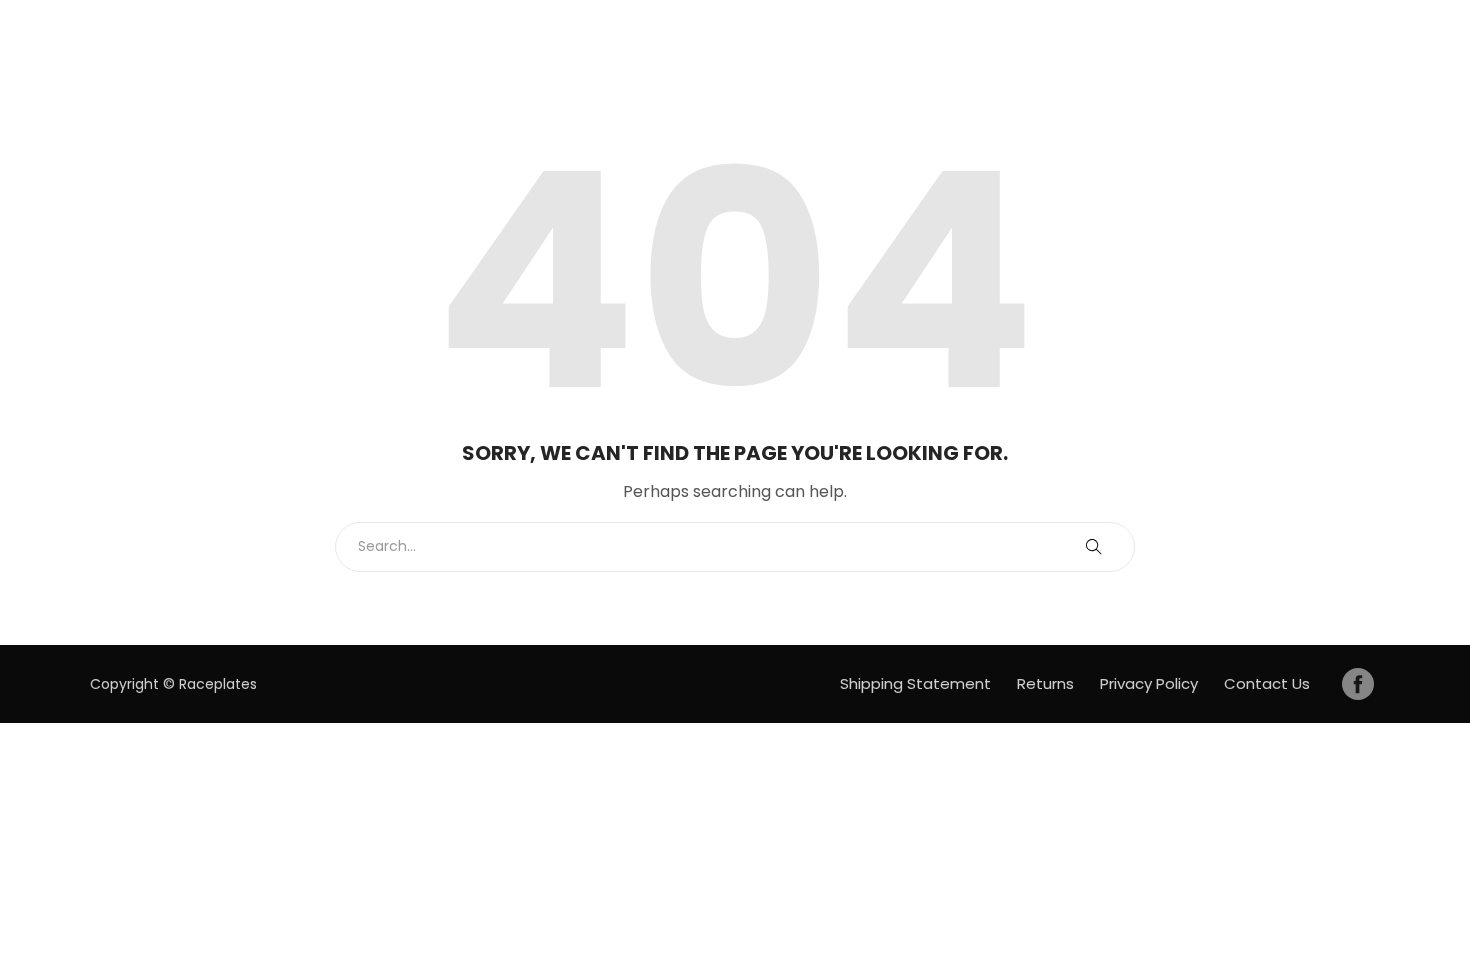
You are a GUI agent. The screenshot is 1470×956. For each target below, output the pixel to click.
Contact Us (1280, 28)
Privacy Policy (1149, 683)
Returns (1045, 683)
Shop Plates (1168, 28)
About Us (1063, 28)
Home (978, 28)
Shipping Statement (915, 683)
